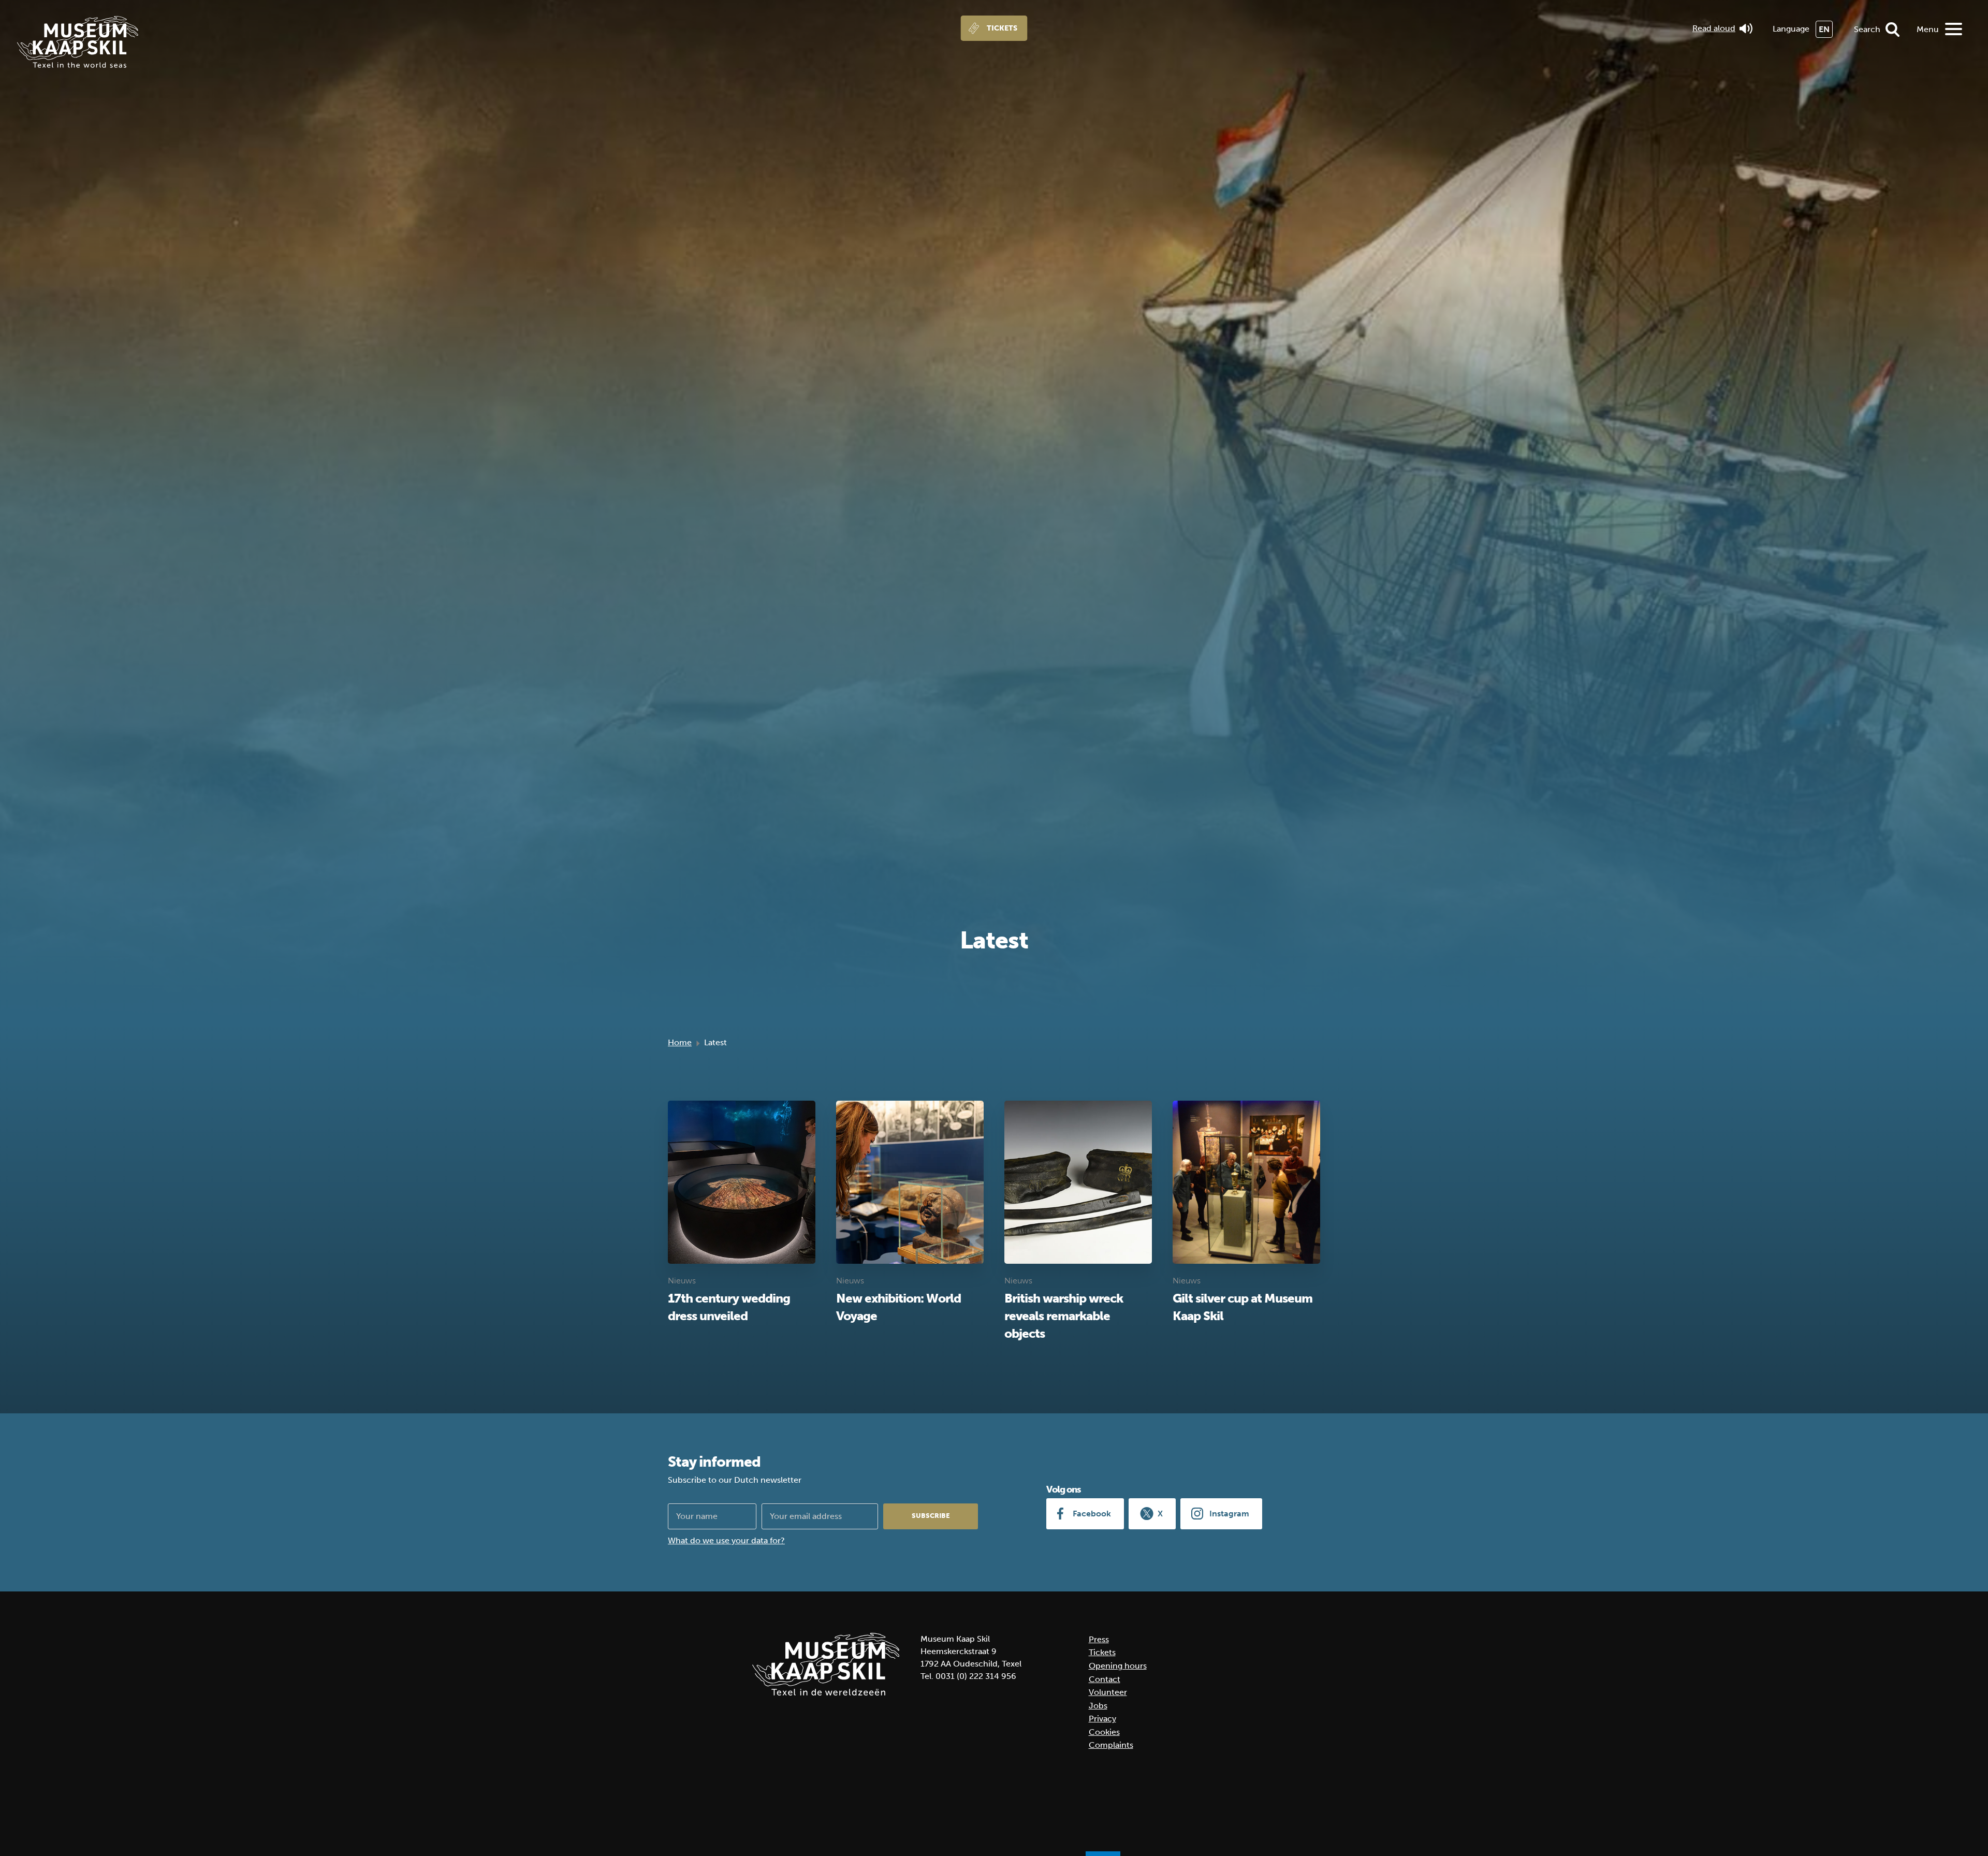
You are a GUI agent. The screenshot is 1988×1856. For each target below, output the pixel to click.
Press (1099, 1639)
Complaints (1111, 1745)
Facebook (1092, 1514)
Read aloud (1714, 28)
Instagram (1229, 1514)
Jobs (1098, 1706)
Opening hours (1118, 1666)
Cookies (1104, 1732)
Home (680, 1042)
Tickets (1002, 28)
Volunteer (1108, 1692)
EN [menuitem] (1824, 29)
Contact (1105, 1679)
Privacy (1102, 1719)
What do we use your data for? (726, 1540)
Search (1867, 29)
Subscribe (931, 1516)
